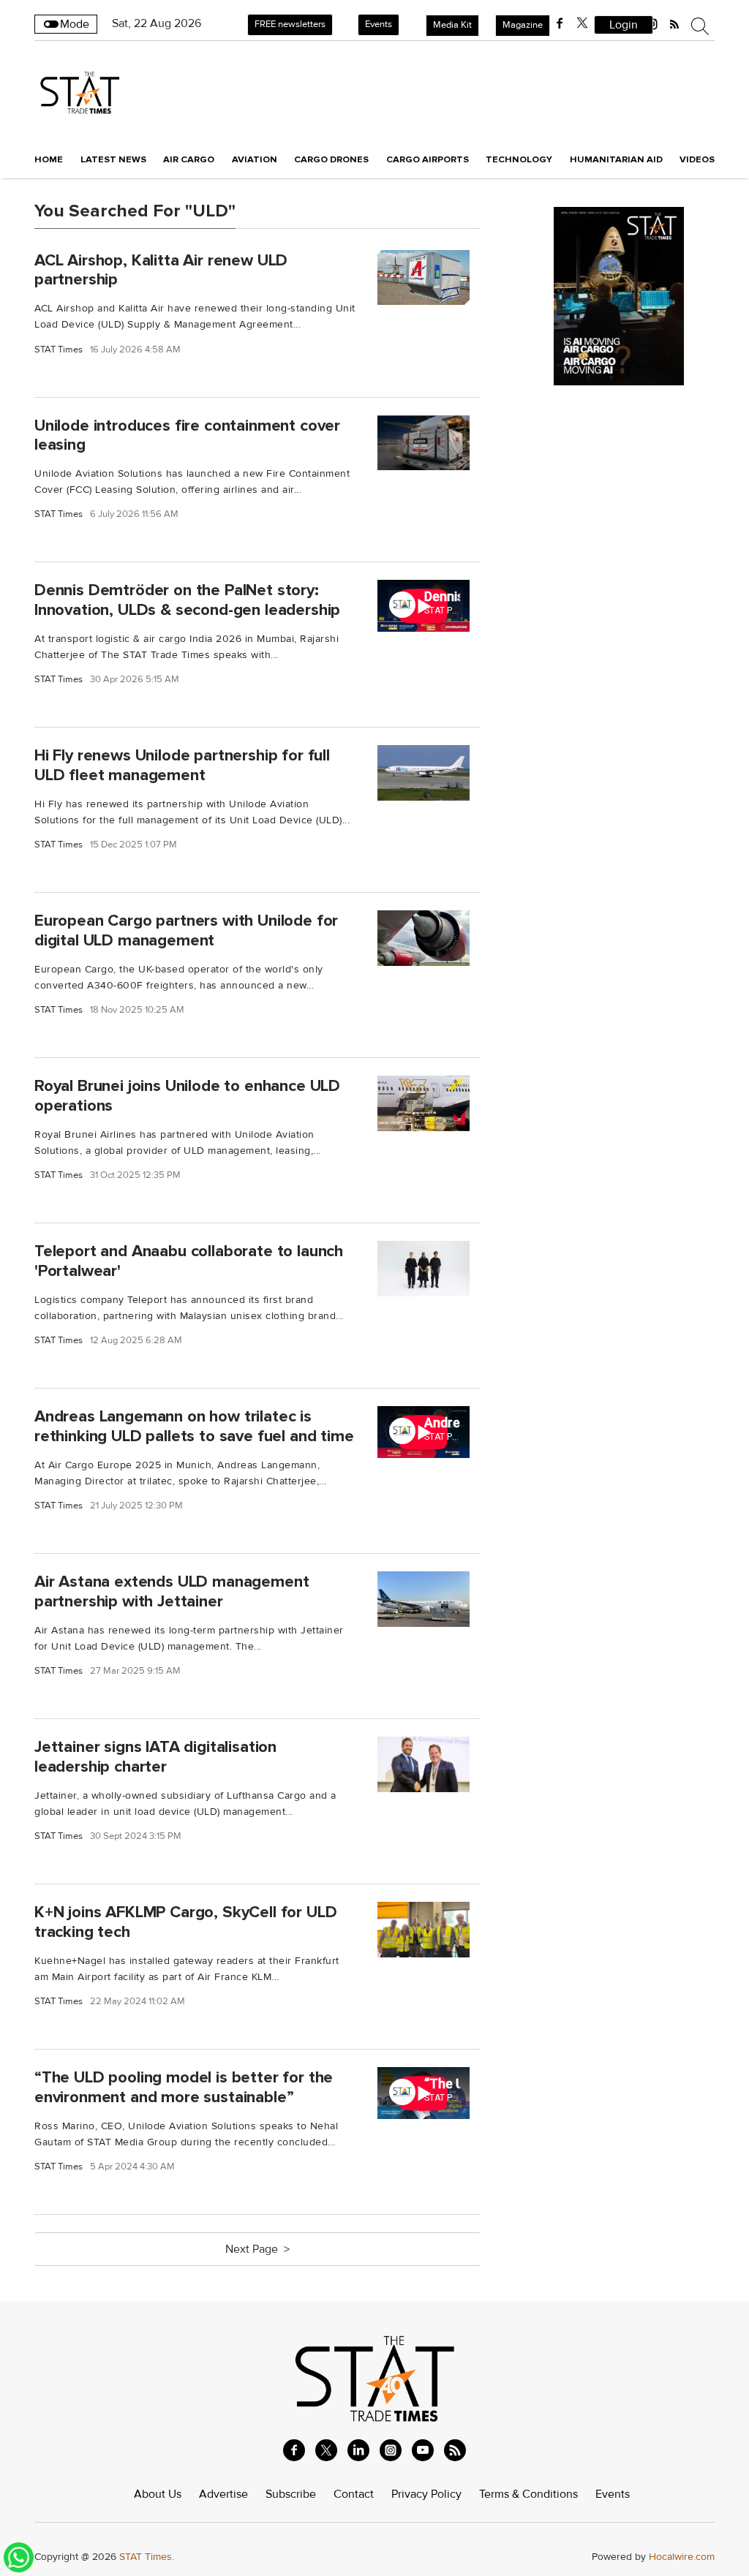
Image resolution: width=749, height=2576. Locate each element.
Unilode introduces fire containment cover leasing (187, 435)
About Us (158, 2494)
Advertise (223, 2494)
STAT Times (59, 350)
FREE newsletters (290, 24)
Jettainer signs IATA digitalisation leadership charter (155, 1757)
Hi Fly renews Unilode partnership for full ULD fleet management (182, 765)
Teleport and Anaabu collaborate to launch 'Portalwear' (189, 1261)
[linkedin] (358, 2450)
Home (49, 159)
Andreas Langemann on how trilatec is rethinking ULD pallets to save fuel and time (194, 1426)
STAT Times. (147, 2557)
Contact (354, 2494)
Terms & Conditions (528, 2494)
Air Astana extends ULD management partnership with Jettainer (172, 1591)
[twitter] (582, 23)
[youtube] (423, 2450)
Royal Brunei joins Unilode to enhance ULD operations (187, 1096)
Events (379, 24)
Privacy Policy (426, 2494)
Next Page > (257, 2249)
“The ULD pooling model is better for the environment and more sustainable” (184, 2087)
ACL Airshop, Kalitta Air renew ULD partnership (161, 269)
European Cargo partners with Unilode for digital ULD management (186, 930)
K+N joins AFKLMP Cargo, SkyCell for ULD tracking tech (185, 1922)
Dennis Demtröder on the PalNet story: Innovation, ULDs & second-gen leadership (187, 600)
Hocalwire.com (682, 2557)
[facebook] (560, 23)
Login (624, 25)
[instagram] (391, 2450)
